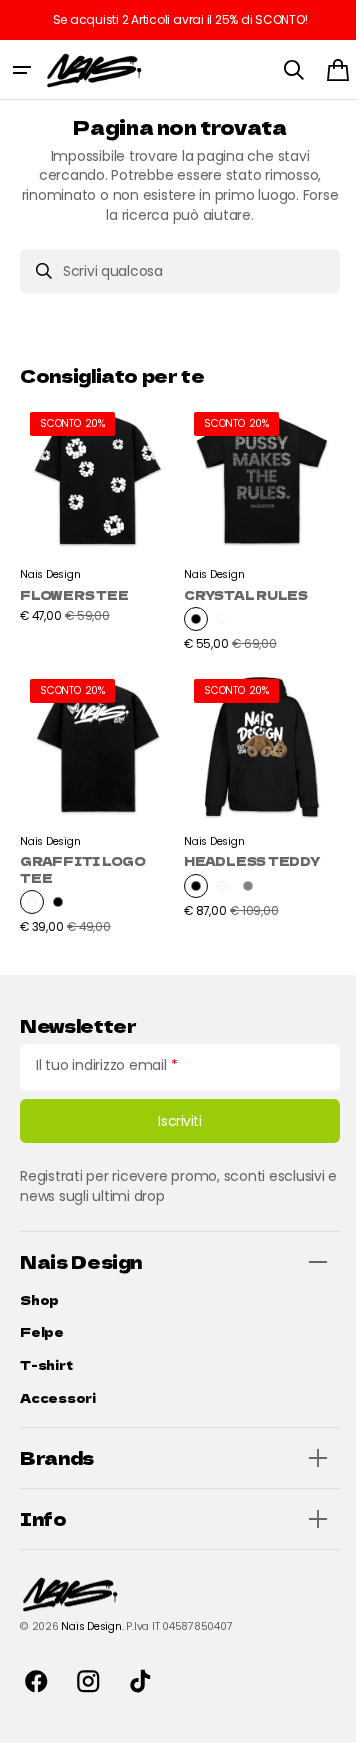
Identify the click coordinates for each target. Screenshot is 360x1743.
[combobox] (172, 271)
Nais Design (91, 1626)
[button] (22, 70)
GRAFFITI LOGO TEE (83, 854)
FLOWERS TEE (74, 587)
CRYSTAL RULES (239, 587)
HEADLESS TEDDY (218, 854)
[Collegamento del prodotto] (94, 523)
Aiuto (301, 1699)
